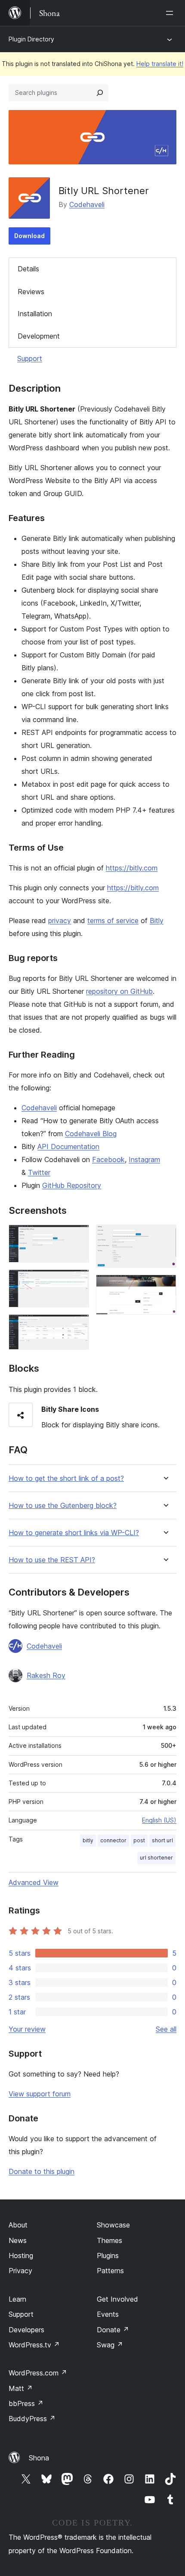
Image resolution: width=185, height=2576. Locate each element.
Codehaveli (87, 204)
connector (113, 1840)
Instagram (144, 1159)
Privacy (20, 2271)
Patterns (110, 2271)
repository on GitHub (119, 991)
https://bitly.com (132, 868)
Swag (110, 2345)
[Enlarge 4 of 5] (165, 1236)
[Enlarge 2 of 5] (77, 1281)
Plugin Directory (31, 39)
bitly (88, 1840)
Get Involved (117, 2299)
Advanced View (34, 1882)
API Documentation (68, 1147)
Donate (113, 2330)
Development (39, 336)
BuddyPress (32, 2419)
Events (108, 2314)
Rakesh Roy (46, 1675)
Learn (17, 2299)
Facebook (108, 1159)
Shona (39, 2458)
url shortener (156, 1858)
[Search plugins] (100, 93)
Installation (35, 314)
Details (28, 269)
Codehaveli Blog (91, 1134)
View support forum (40, 2094)
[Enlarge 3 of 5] (77, 1326)
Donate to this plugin (42, 2171)
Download (29, 236)
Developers (26, 2330)
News (18, 2240)
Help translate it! (160, 64)
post (139, 1840)
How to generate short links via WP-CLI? (74, 1533)
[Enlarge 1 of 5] (77, 1236)
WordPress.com (38, 2373)
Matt (21, 2388)
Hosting (21, 2256)
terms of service (113, 920)
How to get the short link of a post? (66, 1478)
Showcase (113, 2225)
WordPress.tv (34, 2345)
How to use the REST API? (52, 1560)
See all (166, 2029)
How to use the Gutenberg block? (63, 1506)
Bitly (157, 920)
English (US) (159, 1820)
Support (30, 358)
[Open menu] (171, 13)
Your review (27, 2029)
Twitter (39, 1172)
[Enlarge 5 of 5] (165, 1286)
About (18, 2225)
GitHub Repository (72, 1185)
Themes (109, 2240)
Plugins (108, 2256)
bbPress (26, 2403)
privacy (60, 920)
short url (162, 1840)
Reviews (31, 292)
